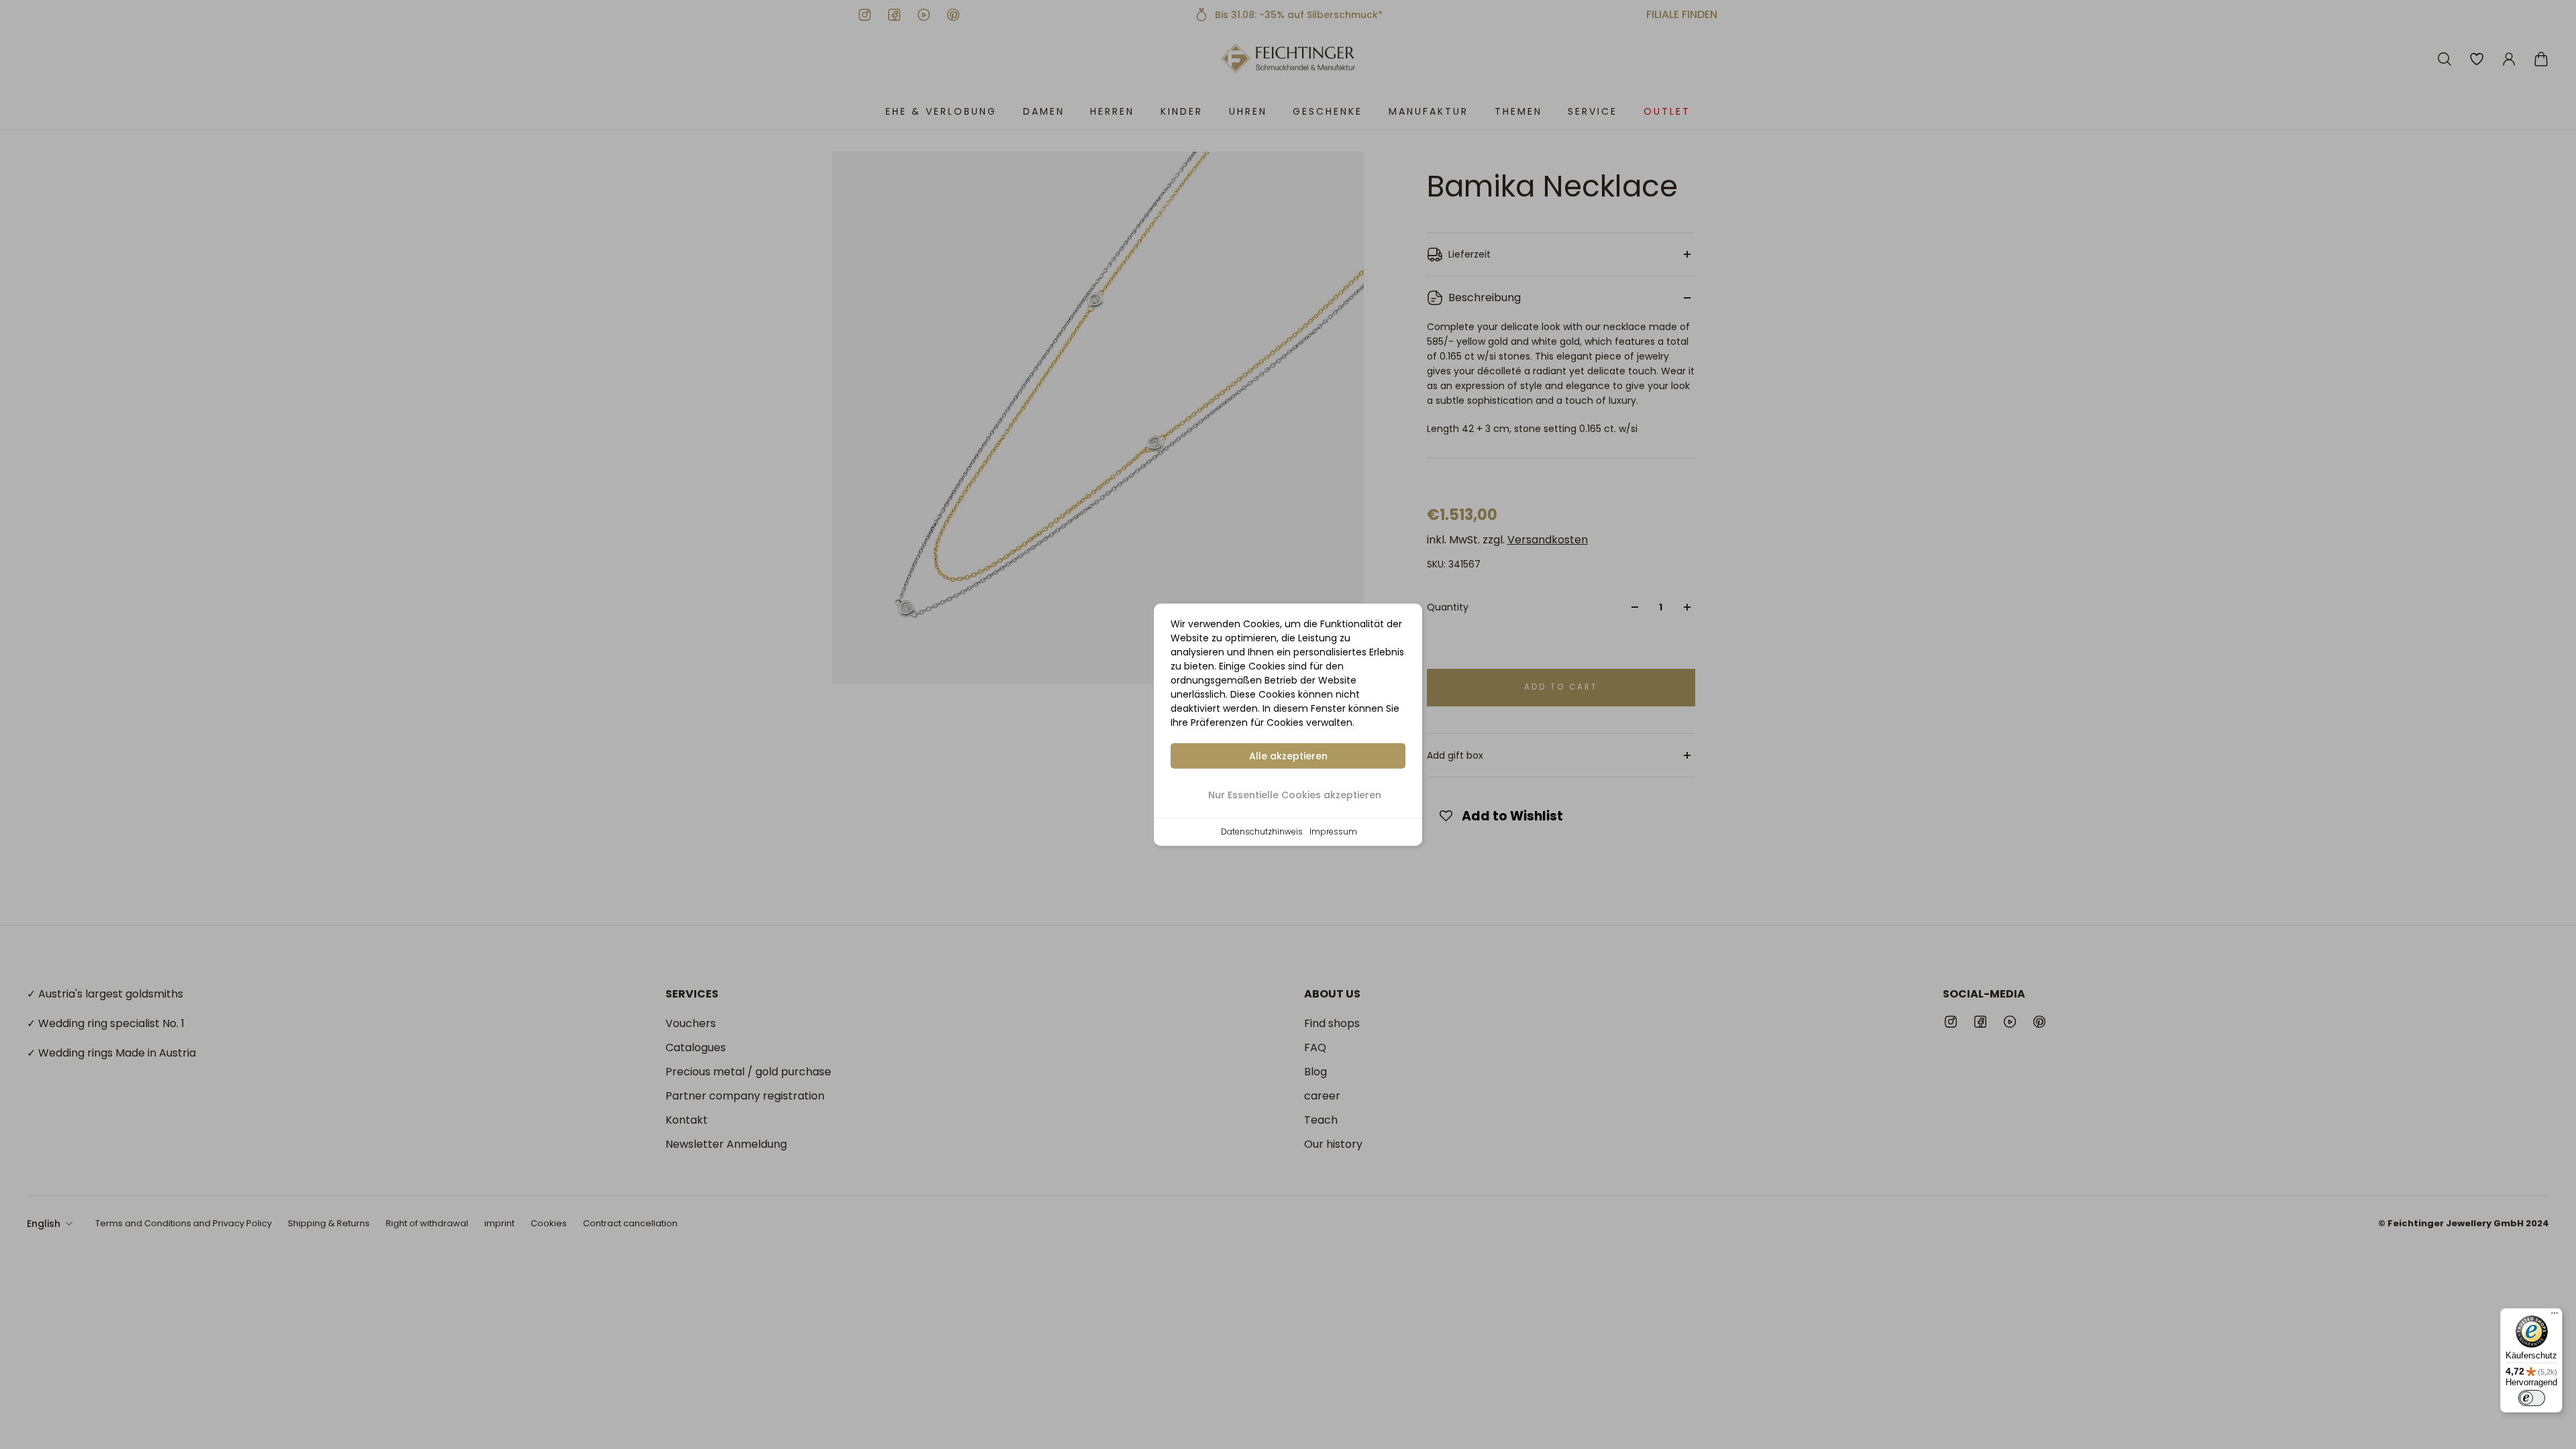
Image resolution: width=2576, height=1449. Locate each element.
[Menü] (2555, 1316)
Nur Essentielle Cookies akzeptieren (1295, 795)
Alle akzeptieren (1288, 756)
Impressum (1333, 831)
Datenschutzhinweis (1262, 831)
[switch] (2532, 1398)
